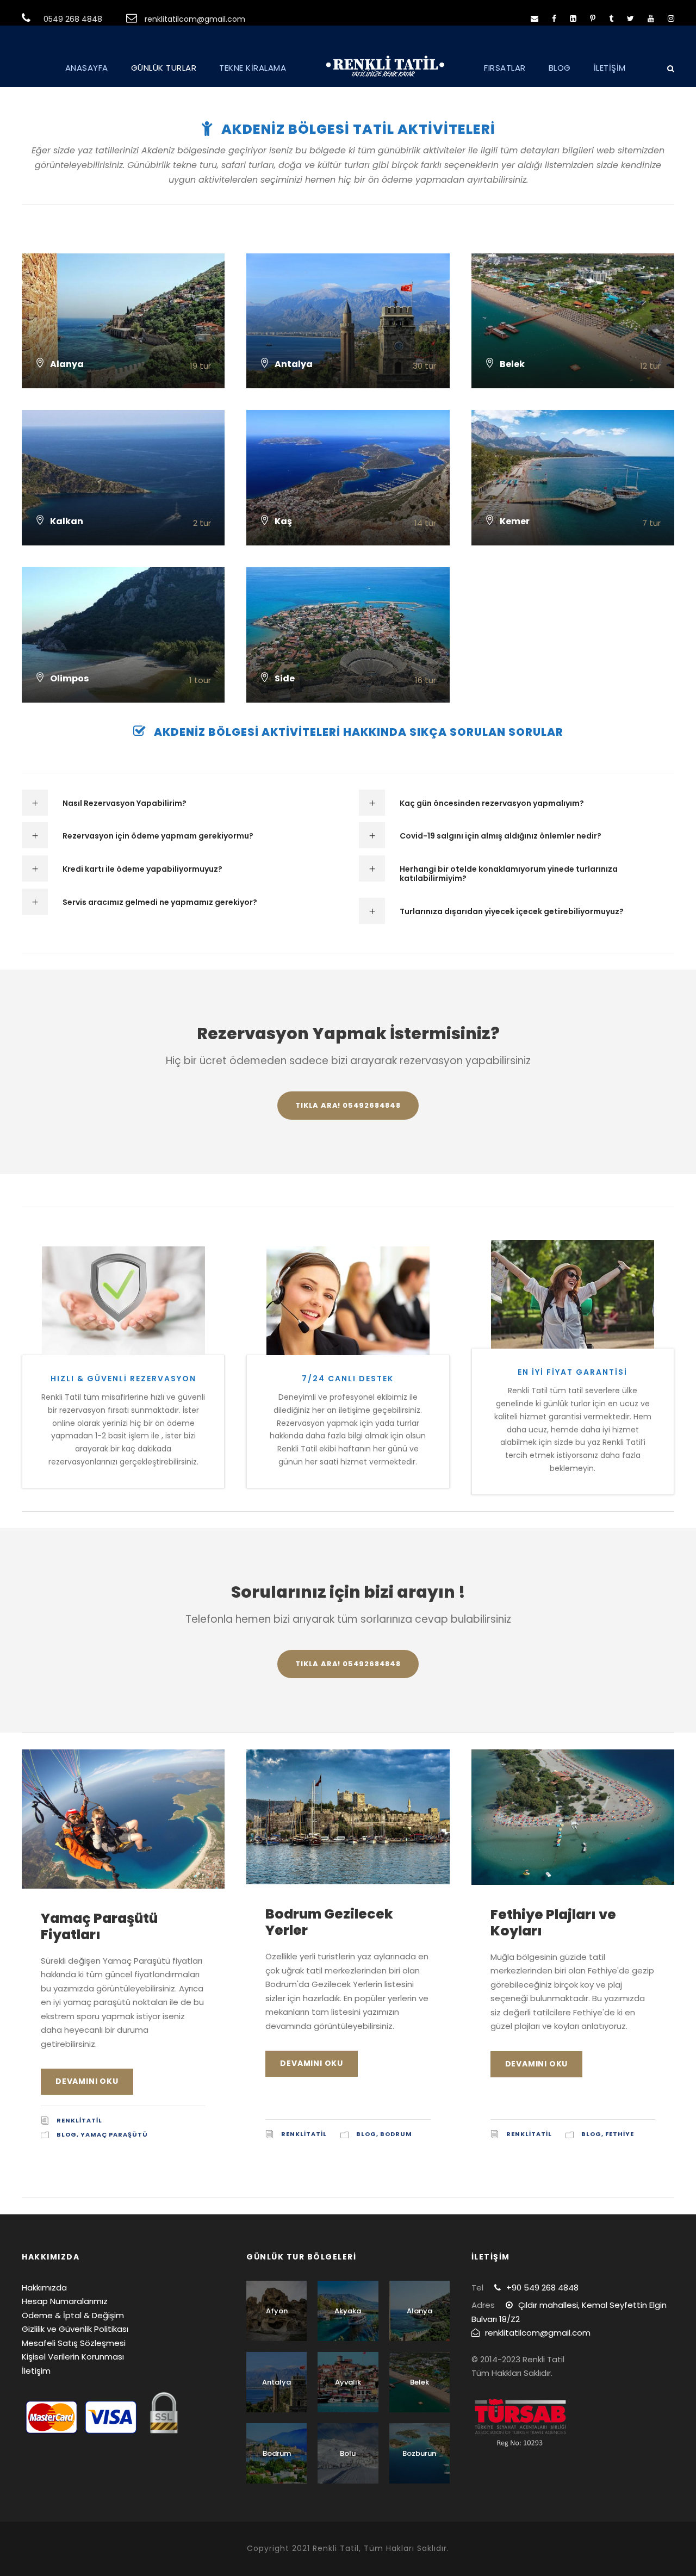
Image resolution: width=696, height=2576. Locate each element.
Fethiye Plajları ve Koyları (553, 1923)
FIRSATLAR (505, 68)
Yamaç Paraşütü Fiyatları (99, 1926)
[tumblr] (611, 18)
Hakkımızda (44, 2288)
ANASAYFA (87, 68)
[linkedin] (573, 18)
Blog (67, 2134)
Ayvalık (348, 2382)
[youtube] (651, 18)
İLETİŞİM (610, 68)
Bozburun (419, 2453)
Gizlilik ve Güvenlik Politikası (75, 2329)
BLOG (560, 68)
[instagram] (671, 18)
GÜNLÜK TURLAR (164, 68)
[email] (535, 18)
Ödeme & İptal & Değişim (73, 2315)
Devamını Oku (87, 2081)
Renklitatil (79, 2120)
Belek (420, 2382)
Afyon (277, 2311)
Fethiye (620, 2134)
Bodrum (396, 2134)
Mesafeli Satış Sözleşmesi (74, 2343)
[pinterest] (593, 18)
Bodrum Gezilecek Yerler (329, 1922)
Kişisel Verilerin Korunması (73, 2357)
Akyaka (348, 2311)
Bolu (348, 2453)
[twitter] (630, 18)
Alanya (420, 2311)
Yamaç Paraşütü (114, 2134)
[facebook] (554, 18)
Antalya (276, 2382)
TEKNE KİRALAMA (253, 68)
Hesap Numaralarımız (65, 2301)
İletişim (36, 2371)
